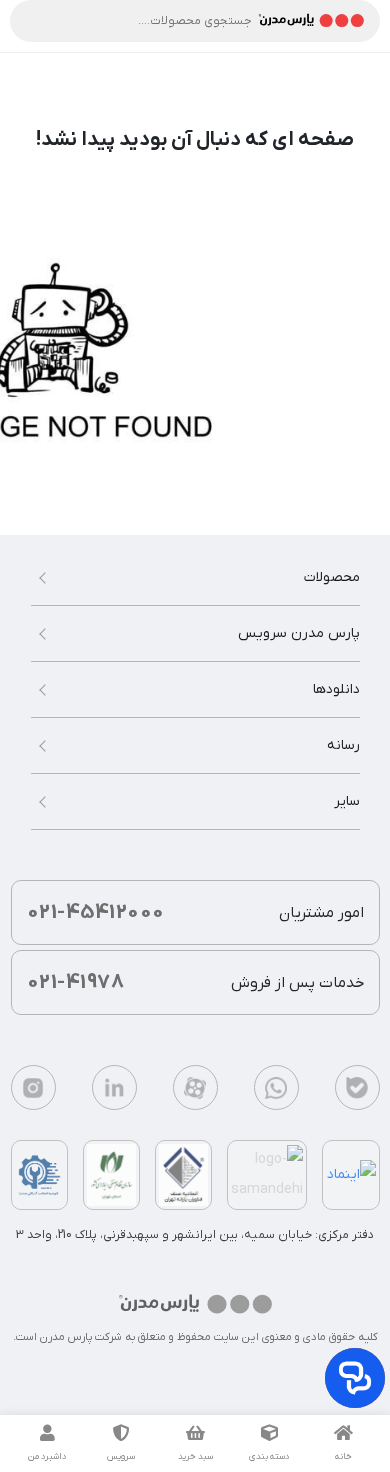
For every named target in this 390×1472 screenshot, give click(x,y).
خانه (343, 1457)
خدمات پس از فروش (195, 982)
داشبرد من (47, 1457)
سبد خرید (195, 1457)
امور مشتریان (195, 912)
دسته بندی (269, 1457)
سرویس (121, 1457)
